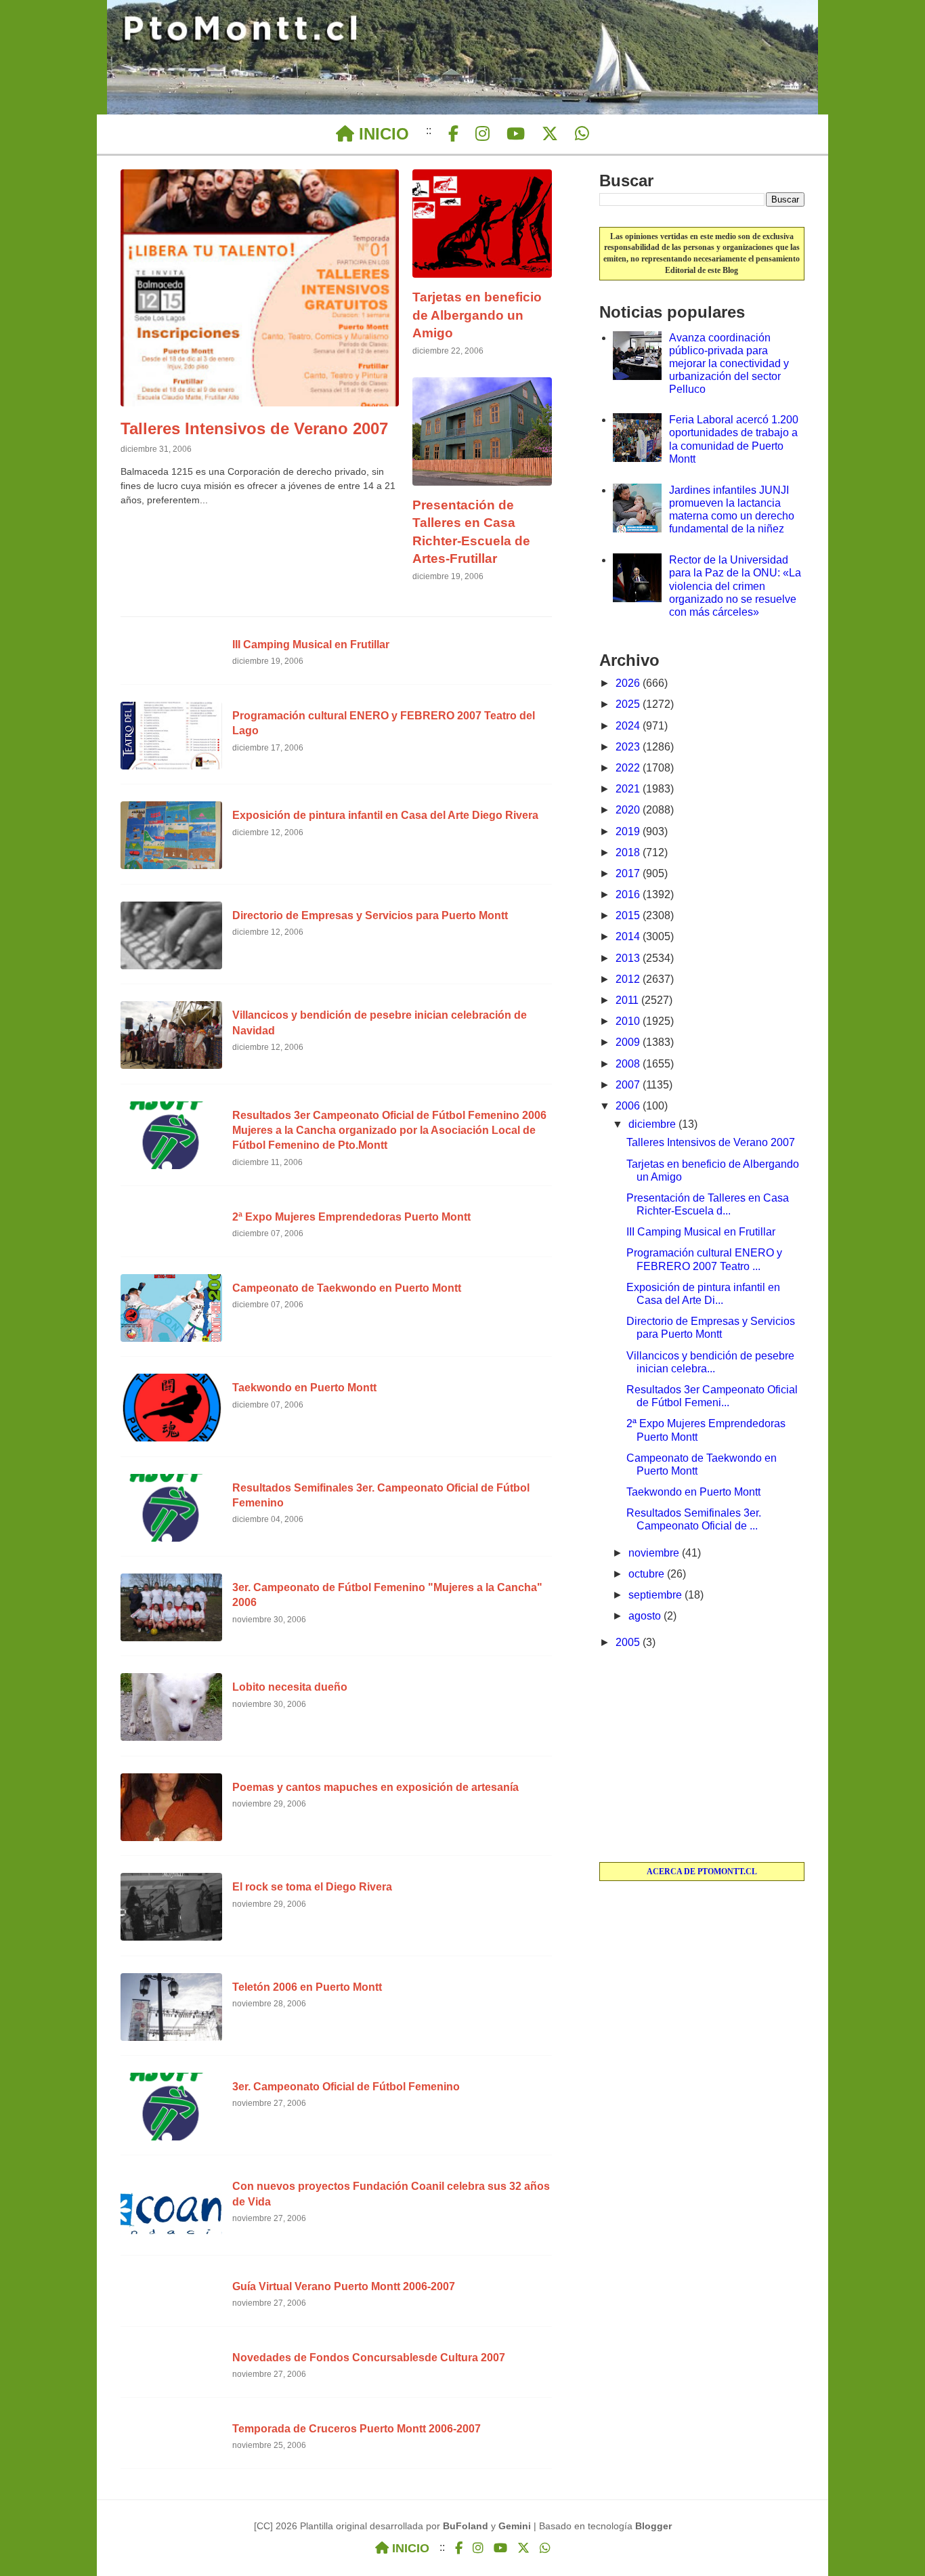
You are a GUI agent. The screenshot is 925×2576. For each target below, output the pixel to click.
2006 (629, 1106)
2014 (629, 936)
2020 (629, 810)
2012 (629, 979)
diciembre (653, 1124)
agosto (646, 1616)
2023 (629, 747)
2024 (629, 726)
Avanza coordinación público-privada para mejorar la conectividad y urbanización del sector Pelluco (729, 364)
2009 (629, 1042)
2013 (629, 958)
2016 (629, 894)
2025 (629, 704)
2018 (629, 852)
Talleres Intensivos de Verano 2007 (711, 1142)
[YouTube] (516, 134)
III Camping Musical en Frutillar (701, 1232)
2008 (629, 1064)
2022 (629, 768)
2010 (629, 1021)
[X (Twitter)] (550, 134)
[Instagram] (482, 134)
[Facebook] (453, 134)
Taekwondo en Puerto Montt (693, 1492)
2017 (629, 873)
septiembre (657, 1595)
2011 (628, 1000)
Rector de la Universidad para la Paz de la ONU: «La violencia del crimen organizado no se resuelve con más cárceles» (735, 586)
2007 (629, 1085)
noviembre (655, 1553)
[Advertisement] (702, 1757)
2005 (629, 1642)
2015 (629, 915)
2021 (629, 789)
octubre (648, 1574)
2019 (629, 831)
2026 (629, 683)
